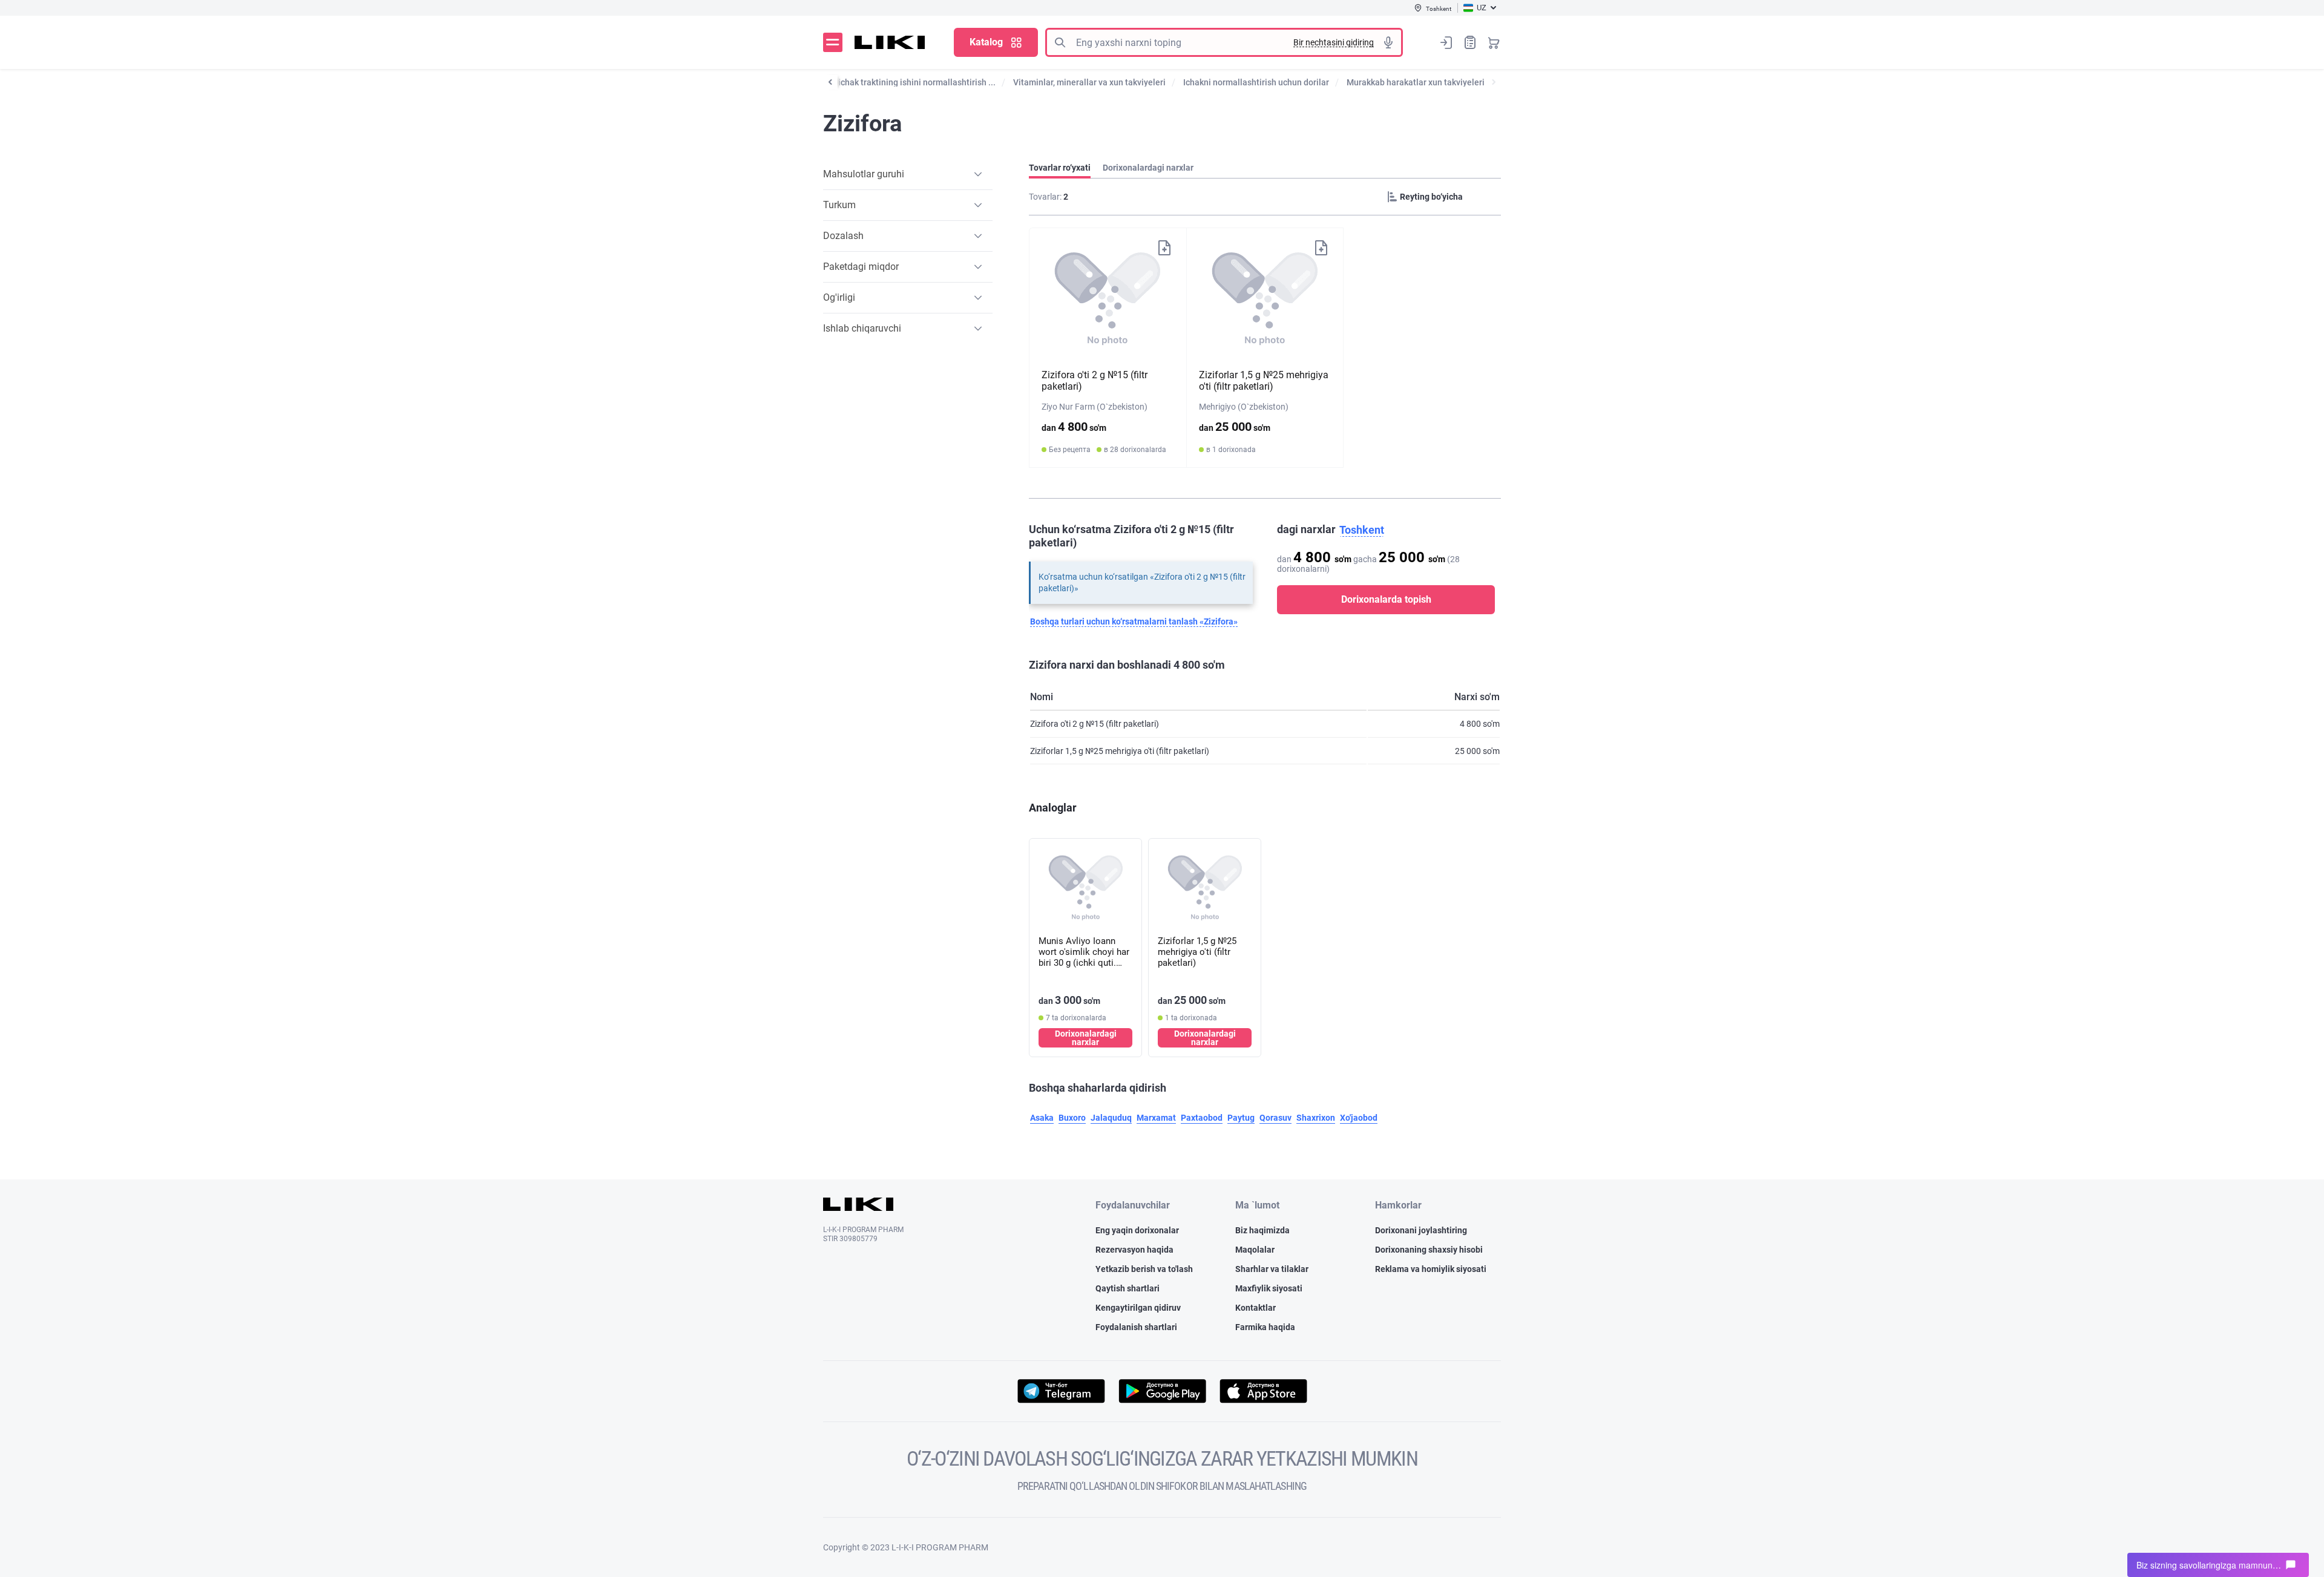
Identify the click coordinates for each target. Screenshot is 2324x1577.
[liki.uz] (890, 42)
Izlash (1060, 42)
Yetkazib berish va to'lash (1144, 1269)
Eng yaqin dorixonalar (1137, 1230)
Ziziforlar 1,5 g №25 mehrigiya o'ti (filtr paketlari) (1264, 381)
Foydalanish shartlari (1136, 1327)
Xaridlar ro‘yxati (1470, 42)
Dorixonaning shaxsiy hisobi (1429, 1250)
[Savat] (1494, 42)
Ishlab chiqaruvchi (862, 328)
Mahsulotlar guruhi (864, 174)
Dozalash (843, 236)
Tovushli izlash (1388, 42)
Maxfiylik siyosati (1269, 1288)
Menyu (833, 42)
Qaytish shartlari (1128, 1288)
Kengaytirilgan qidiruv (1138, 1308)
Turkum (839, 205)
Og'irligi (839, 297)
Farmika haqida (1265, 1327)
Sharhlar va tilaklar (1272, 1269)
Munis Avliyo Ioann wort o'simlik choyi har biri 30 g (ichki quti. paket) (1084, 952)
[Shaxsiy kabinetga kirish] (1446, 42)
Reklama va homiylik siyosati (1431, 1269)
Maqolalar (1255, 1250)
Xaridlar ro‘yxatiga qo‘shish (1164, 247)
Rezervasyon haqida (1134, 1250)
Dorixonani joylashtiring (1421, 1230)
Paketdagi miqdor (861, 267)
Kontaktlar (1256, 1308)
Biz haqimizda (1262, 1230)
